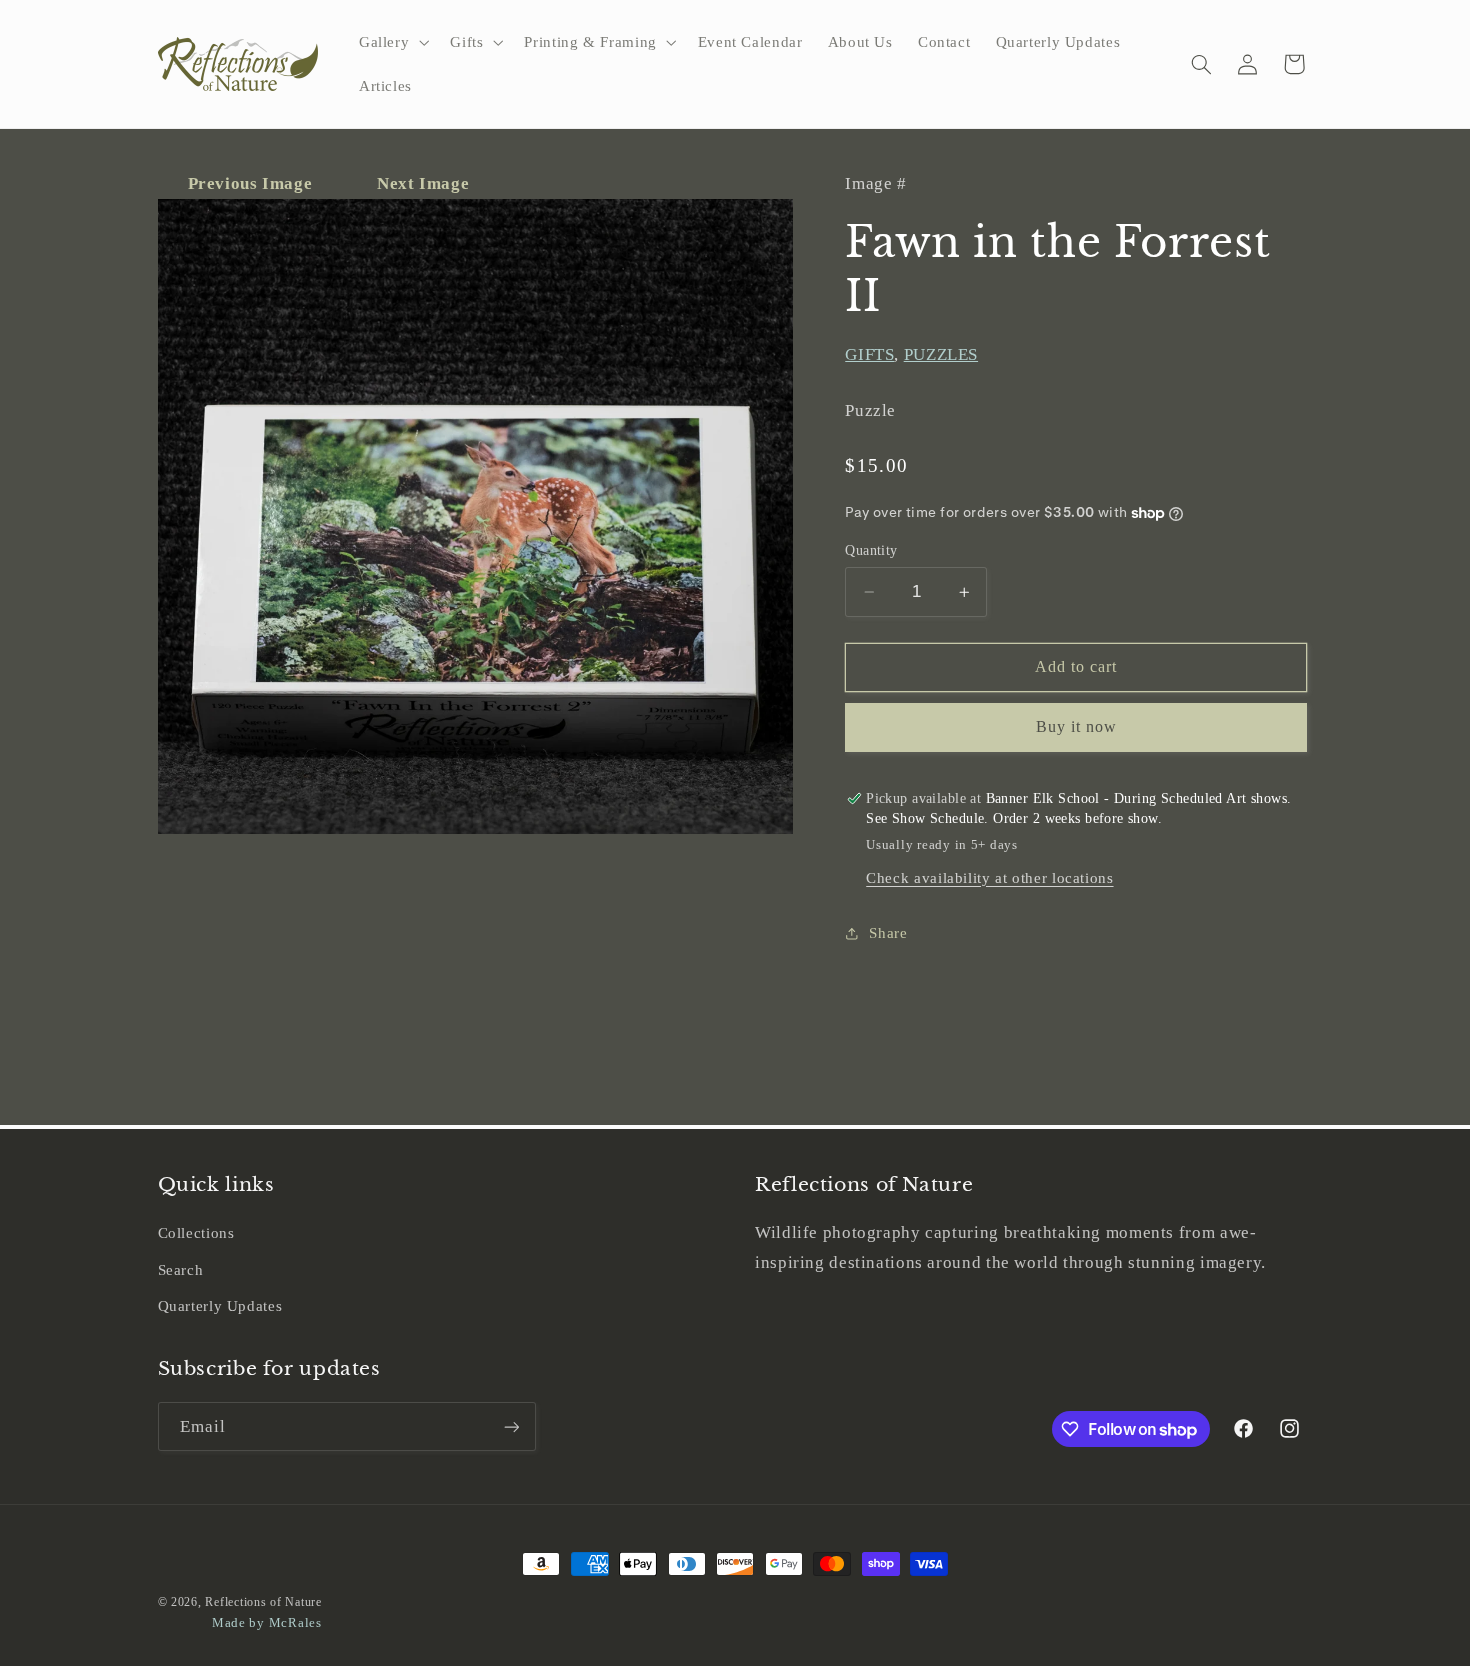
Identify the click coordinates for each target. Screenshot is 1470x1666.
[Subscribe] (511, 1426)
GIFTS (869, 354)
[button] (391, 42)
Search (181, 1270)
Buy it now (1077, 726)
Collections (196, 1233)
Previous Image (252, 183)
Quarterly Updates (220, 1306)
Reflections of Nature (263, 1602)
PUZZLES (941, 354)
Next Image (423, 183)
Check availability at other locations (989, 878)
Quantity (871, 550)
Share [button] (888, 933)
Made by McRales (267, 1623)
